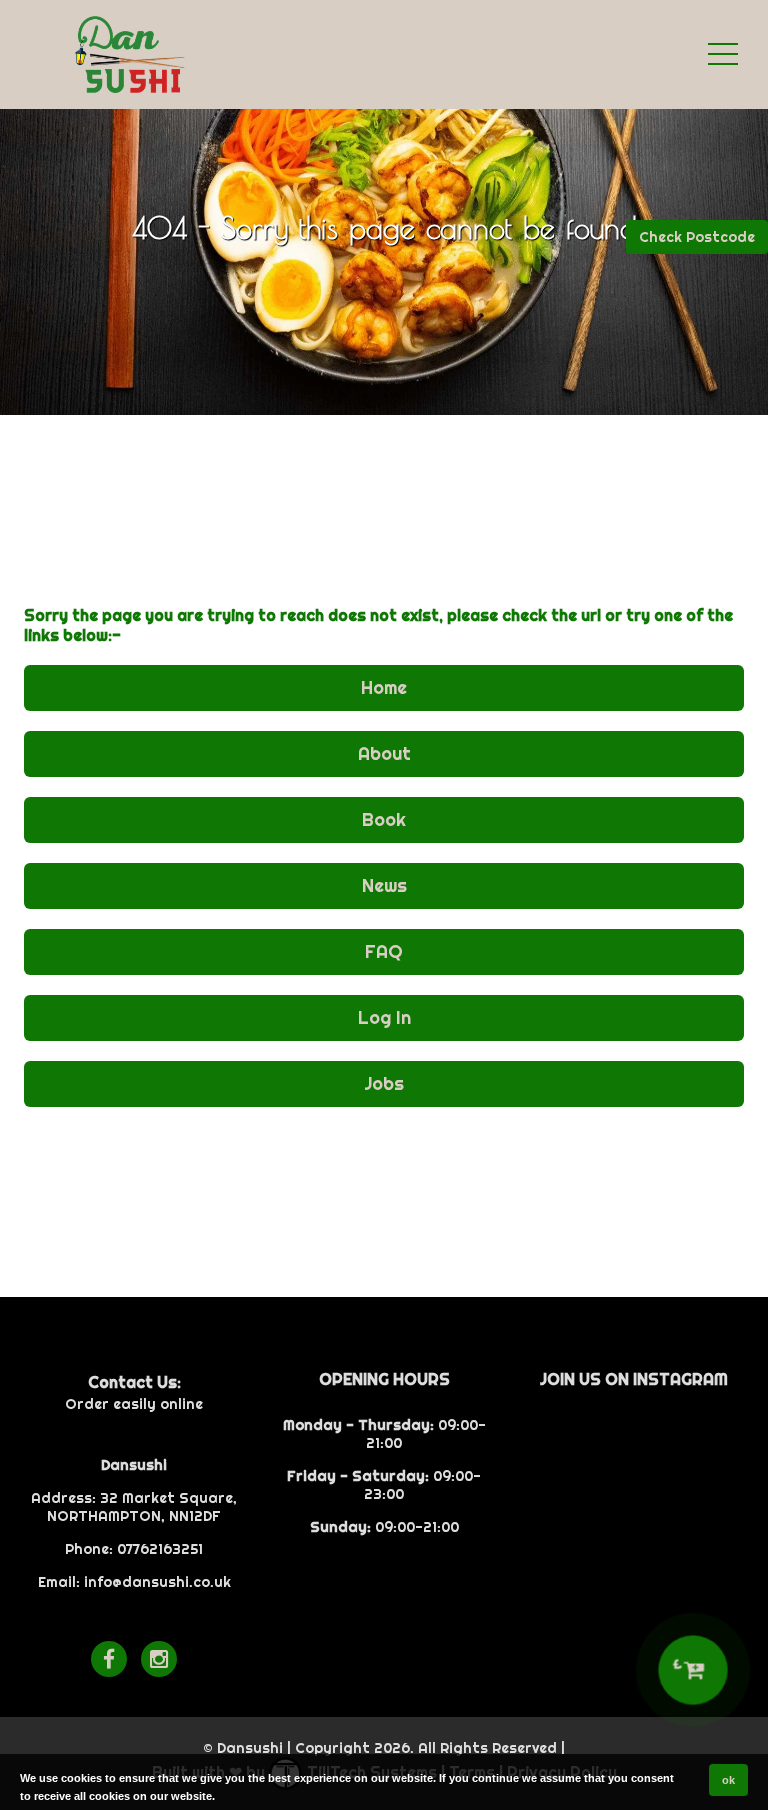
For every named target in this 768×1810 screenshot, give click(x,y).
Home (384, 687)
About (384, 753)
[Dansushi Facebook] (109, 1659)
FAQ (384, 951)
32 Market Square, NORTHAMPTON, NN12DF (142, 1507)
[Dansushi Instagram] (159, 1659)
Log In (384, 1017)
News (384, 885)
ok (728, 1780)
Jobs (384, 1083)
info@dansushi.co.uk (157, 1582)
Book (384, 819)
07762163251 (160, 1549)
